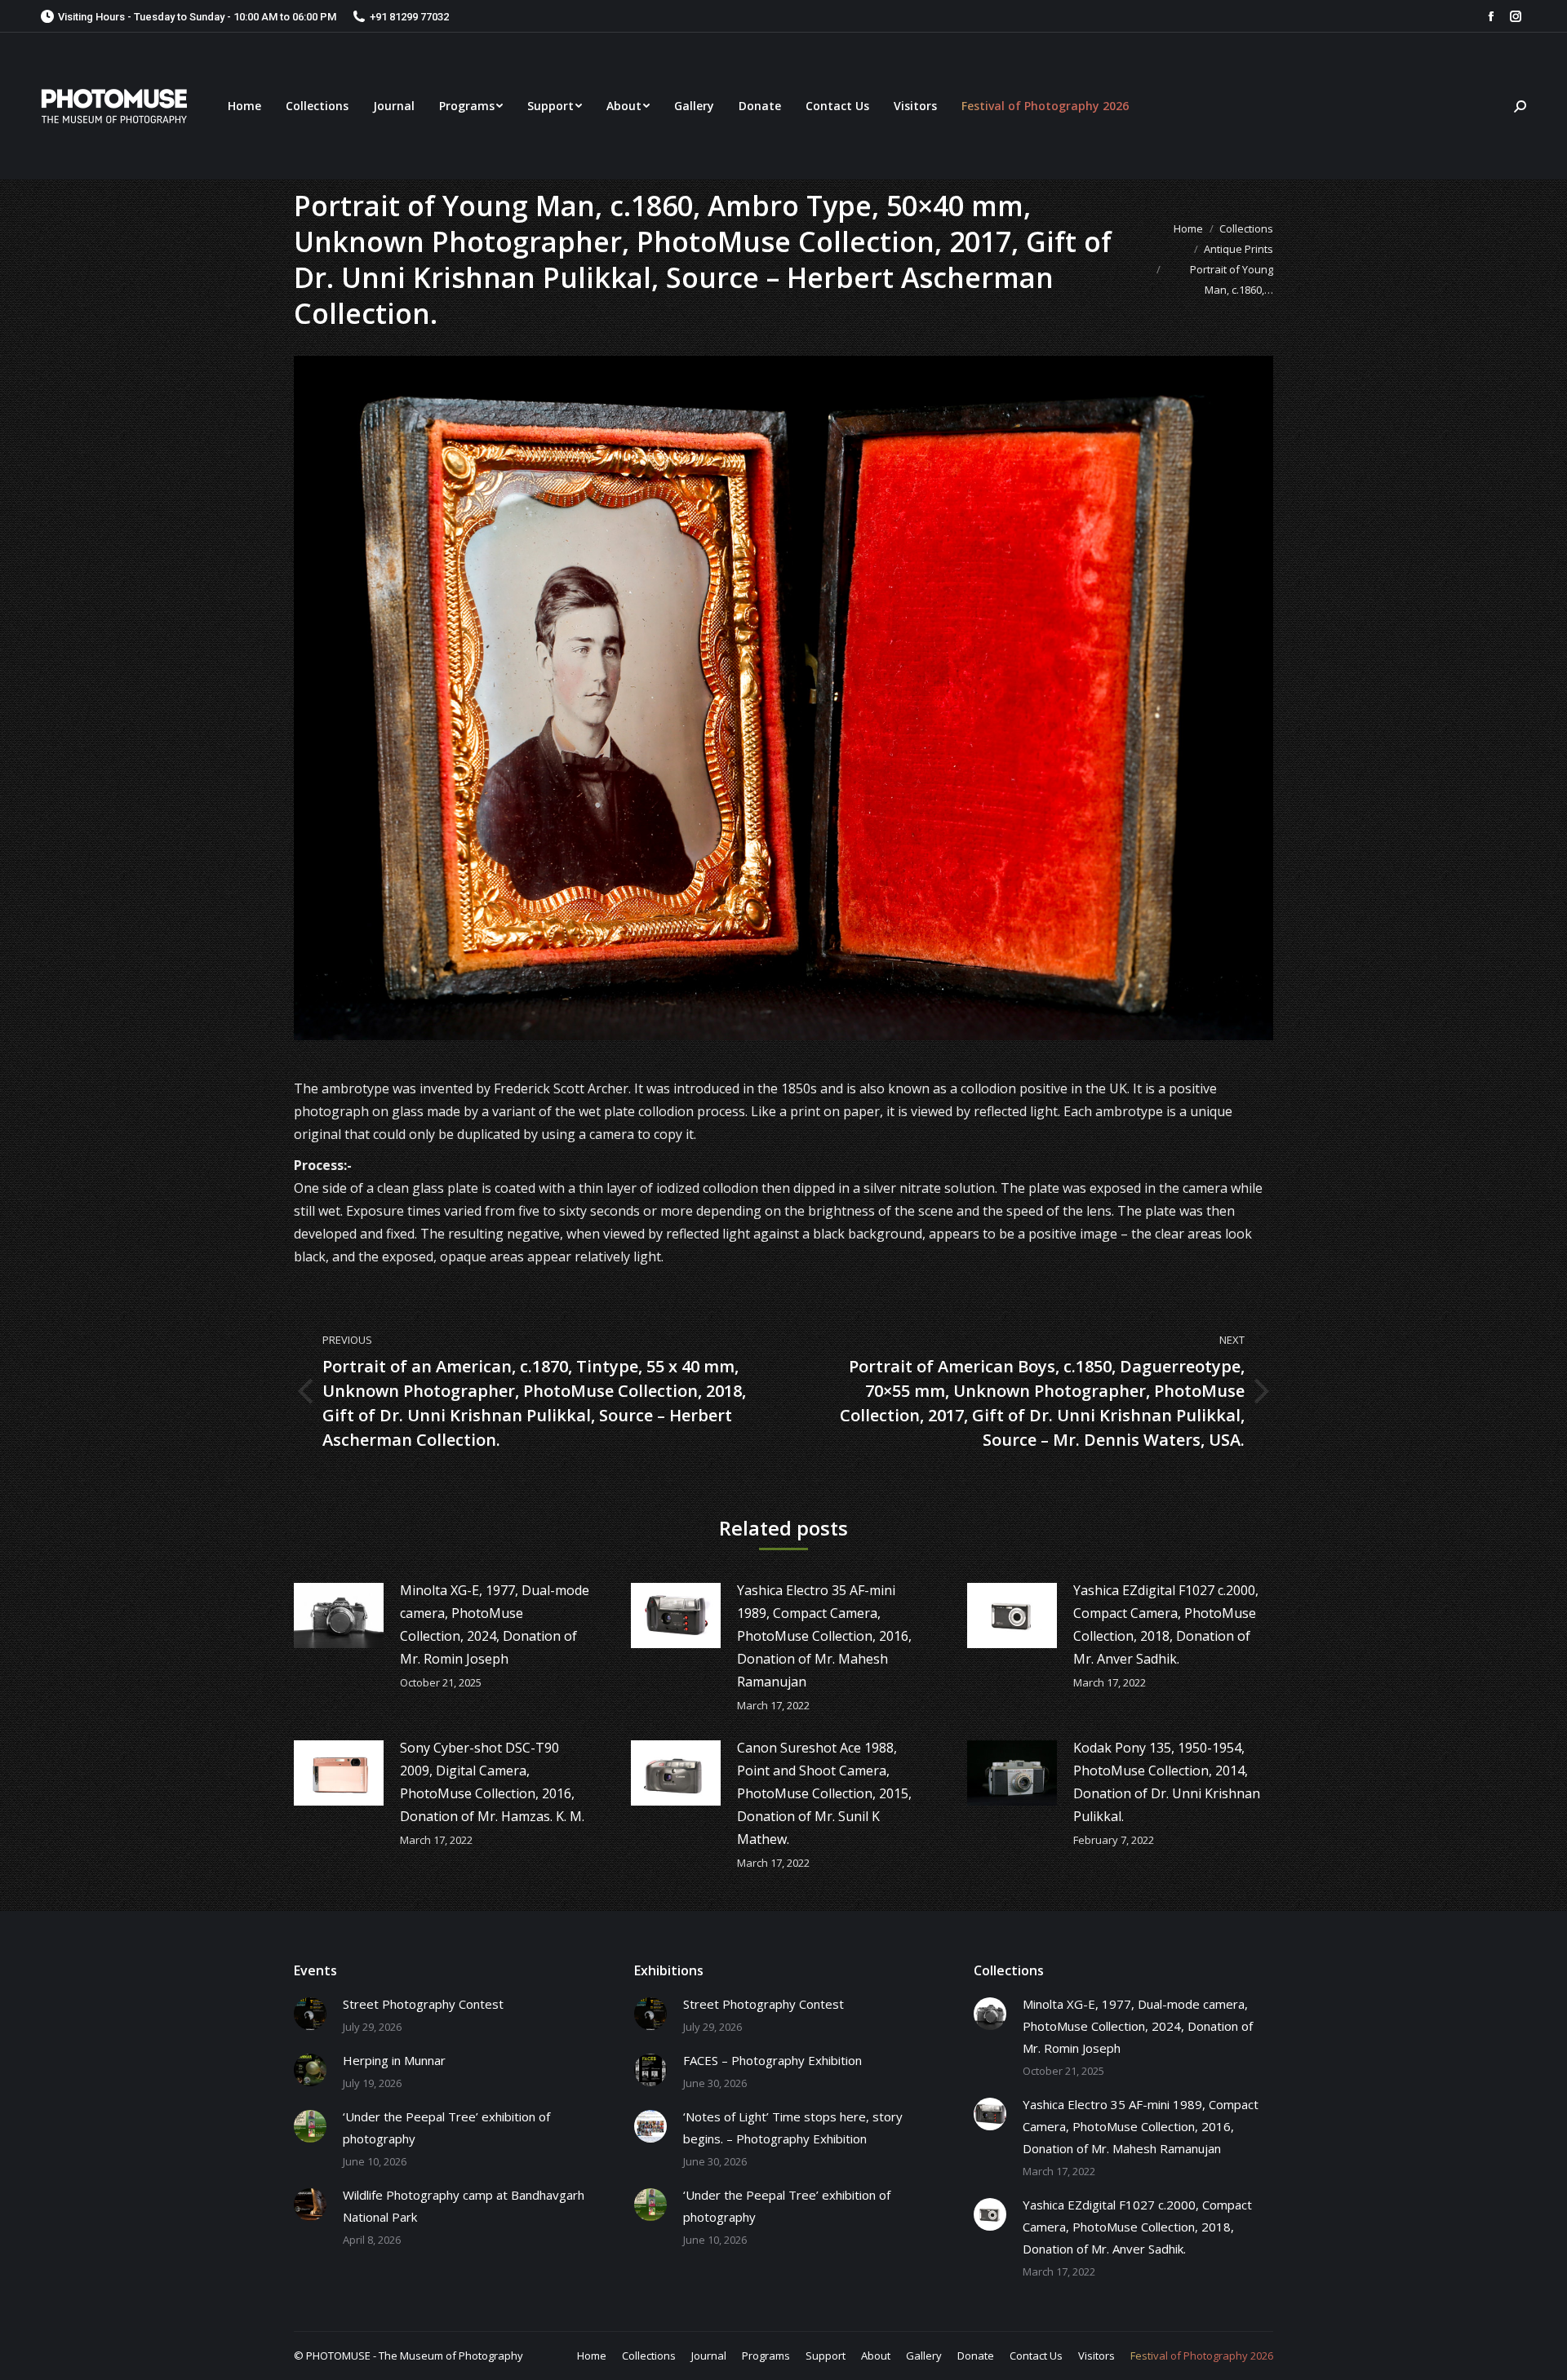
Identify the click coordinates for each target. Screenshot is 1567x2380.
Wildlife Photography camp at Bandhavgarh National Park (464, 2206)
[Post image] (339, 1615)
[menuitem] (244, 106)
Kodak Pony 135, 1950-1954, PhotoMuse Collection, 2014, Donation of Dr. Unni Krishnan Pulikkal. (1167, 1782)
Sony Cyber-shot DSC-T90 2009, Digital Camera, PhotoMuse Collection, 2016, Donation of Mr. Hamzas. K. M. (492, 1782)
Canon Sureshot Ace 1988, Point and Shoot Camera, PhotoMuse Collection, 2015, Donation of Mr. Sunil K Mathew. (824, 1793)
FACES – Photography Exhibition (772, 2060)
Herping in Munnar (394, 2060)
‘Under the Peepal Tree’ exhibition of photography (446, 2127)
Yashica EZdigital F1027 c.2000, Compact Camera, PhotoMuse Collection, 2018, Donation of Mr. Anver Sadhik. (1166, 1624)
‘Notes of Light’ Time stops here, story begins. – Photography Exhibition (793, 2127)
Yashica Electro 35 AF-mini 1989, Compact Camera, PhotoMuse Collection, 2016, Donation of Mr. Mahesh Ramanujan (824, 1636)
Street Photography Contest (423, 2004)
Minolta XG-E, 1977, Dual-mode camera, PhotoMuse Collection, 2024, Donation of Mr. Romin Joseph (495, 1624)
